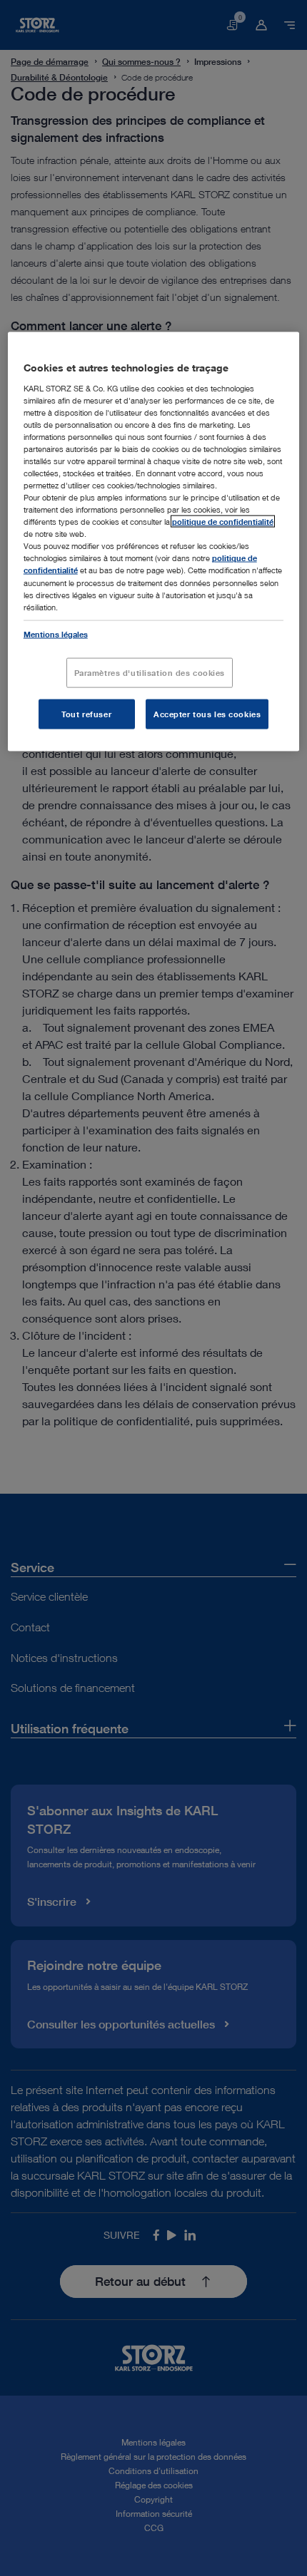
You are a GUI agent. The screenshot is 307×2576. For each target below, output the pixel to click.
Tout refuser (86, 713)
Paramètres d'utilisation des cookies (150, 672)
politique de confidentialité (223, 522)
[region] (154, 542)
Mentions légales (56, 633)
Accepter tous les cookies (207, 713)
